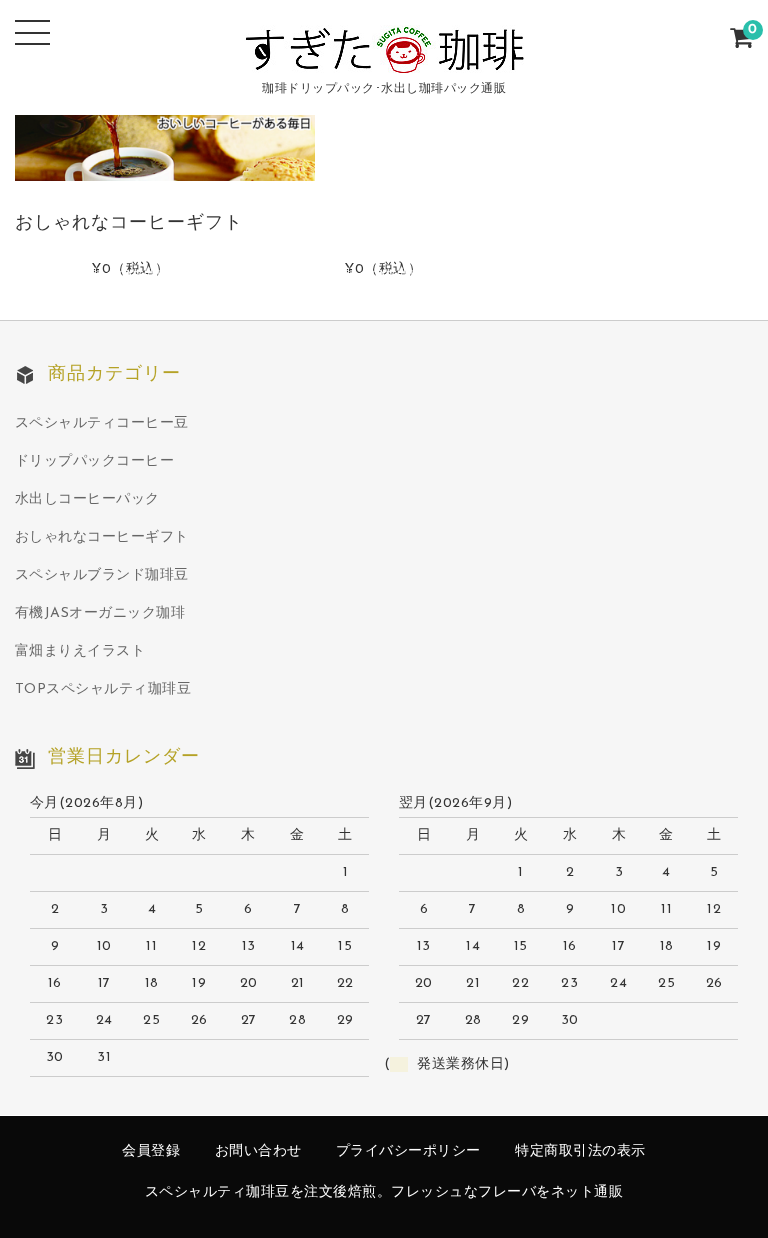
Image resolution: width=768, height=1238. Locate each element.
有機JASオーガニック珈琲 (100, 613)
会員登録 (151, 1151)
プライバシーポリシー (408, 1151)
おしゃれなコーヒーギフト (102, 537)
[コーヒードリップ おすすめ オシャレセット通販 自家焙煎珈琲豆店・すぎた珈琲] (384, 59)
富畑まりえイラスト (80, 651)
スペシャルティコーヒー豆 (102, 423)
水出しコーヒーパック (87, 499)
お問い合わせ (258, 1151)
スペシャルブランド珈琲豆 (102, 575)
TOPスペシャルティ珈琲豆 (103, 689)
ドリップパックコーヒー (95, 461)
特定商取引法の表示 (580, 1151)
